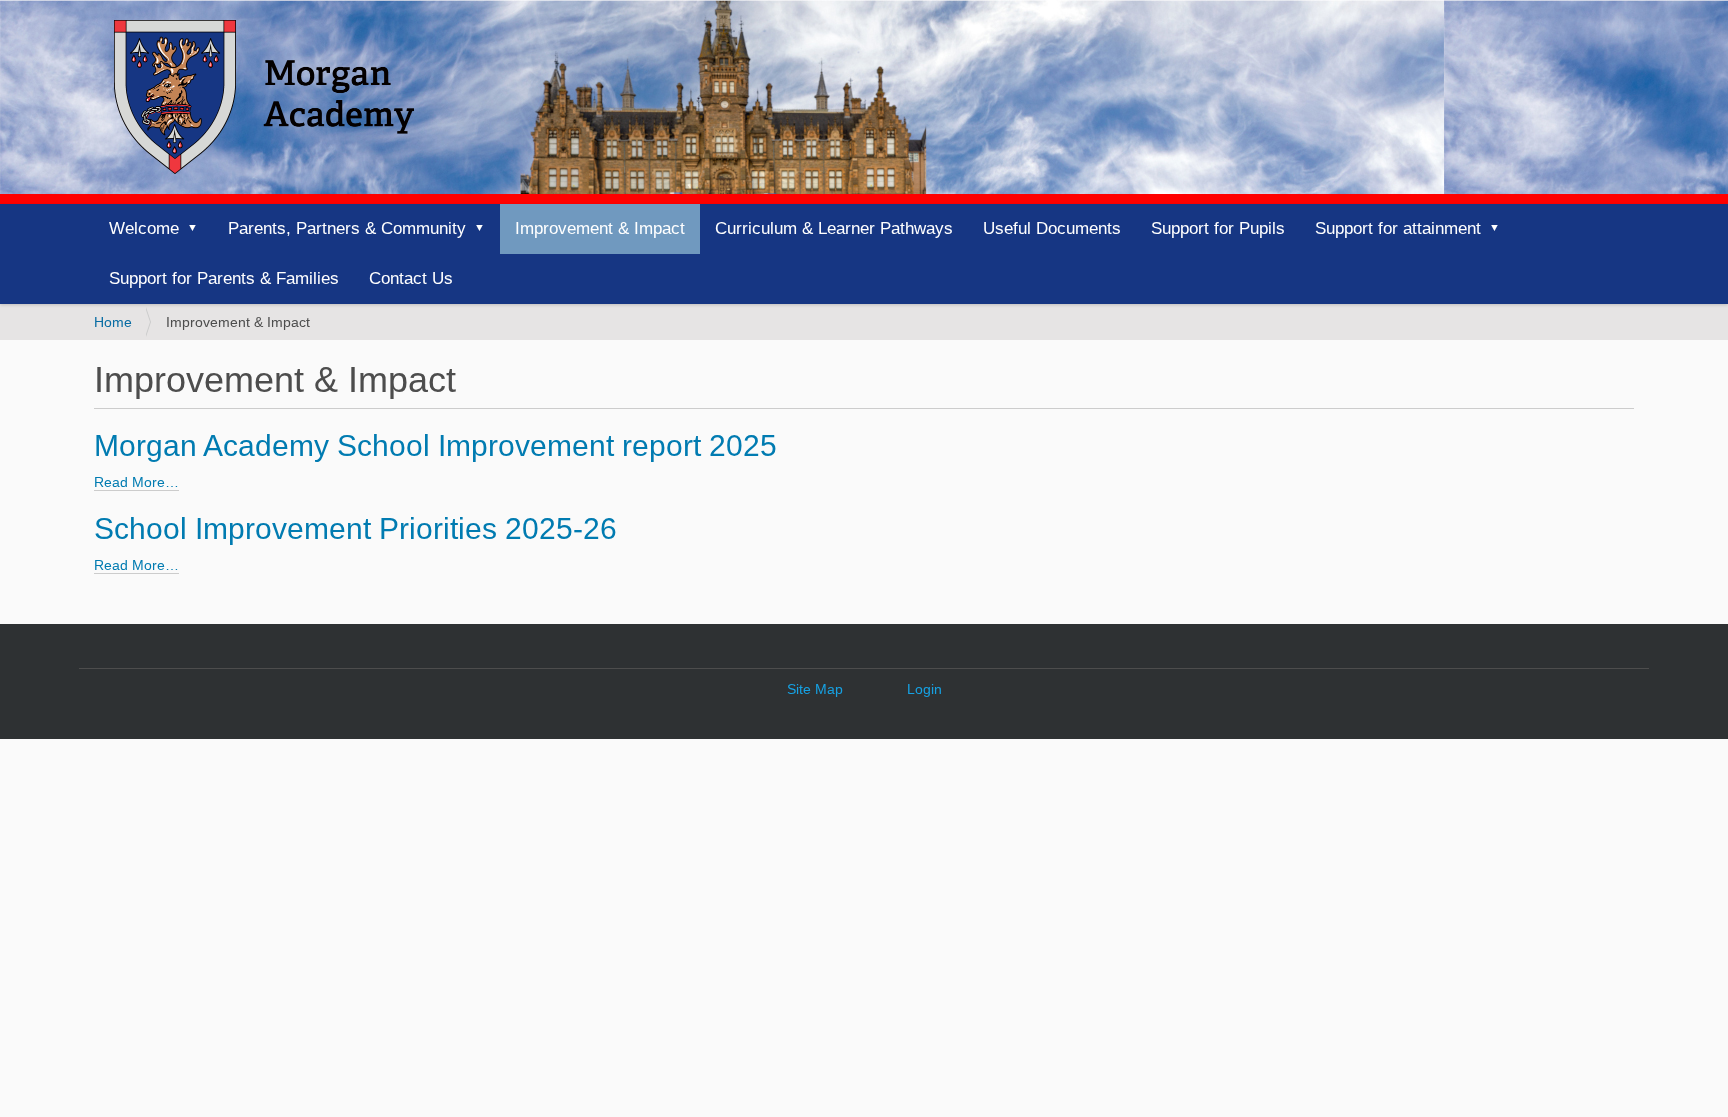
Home (113, 322)
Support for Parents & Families (224, 278)
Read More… (136, 482)
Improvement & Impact (600, 228)
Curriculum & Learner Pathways (834, 228)
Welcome (144, 228)
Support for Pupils (1218, 228)
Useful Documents (1052, 228)
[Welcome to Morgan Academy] (264, 97)
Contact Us (411, 278)
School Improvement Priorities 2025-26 (355, 528)
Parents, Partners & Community (347, 228)
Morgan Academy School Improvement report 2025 (435, 445)
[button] (199, 229)
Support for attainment (1398, 228)
